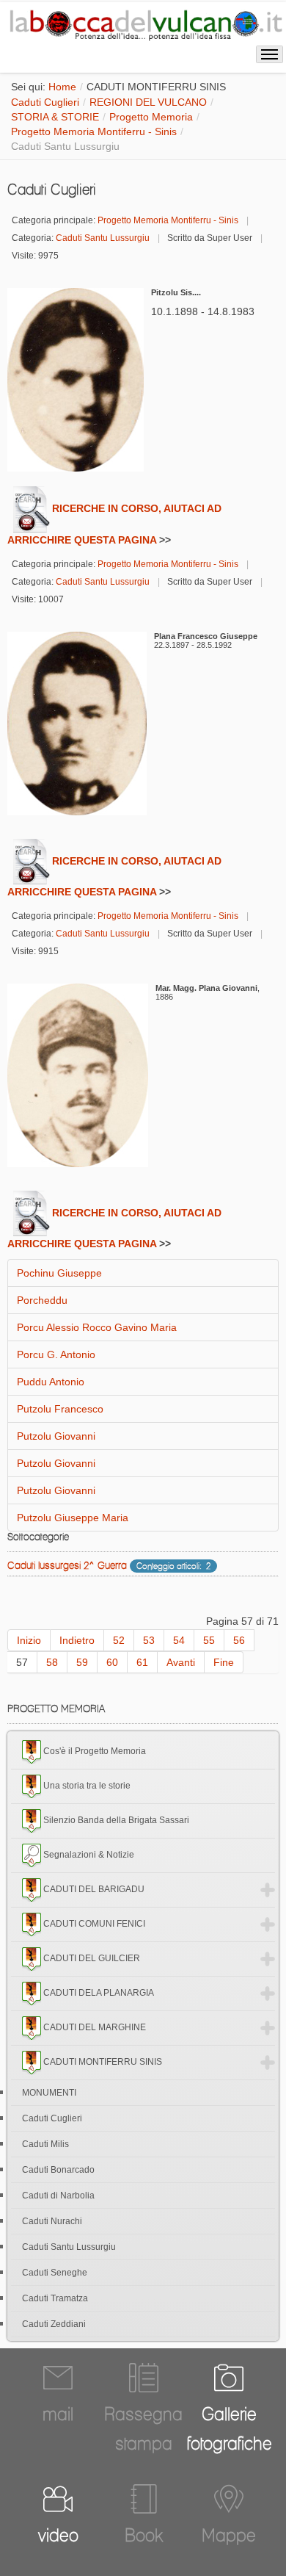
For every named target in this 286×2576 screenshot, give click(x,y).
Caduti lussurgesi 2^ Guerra (67, 1565)
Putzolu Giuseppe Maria (73, 1518)
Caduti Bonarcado (58, 2170)
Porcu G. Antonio (56, 1354)
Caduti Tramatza (55, 2298)
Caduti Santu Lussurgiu (103, 238)
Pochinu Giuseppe (59, 1273)
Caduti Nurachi (52, 2221)
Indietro (77, 1640)
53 (149, 1640)
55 (209, 1640)
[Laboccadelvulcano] (143, 23)
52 (119, 1640)
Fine (224, 1662)
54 (179, 1640)
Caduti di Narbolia (58, 2196)
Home (62, 87)
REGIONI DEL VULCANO (148, 102)
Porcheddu (42, 1300)
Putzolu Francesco (60, 1409)
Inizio (29, 1640)
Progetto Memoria (151, 117)
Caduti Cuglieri (45, 102)
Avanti (181, 1662)
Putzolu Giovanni (56, 1436)
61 (142, 1662)
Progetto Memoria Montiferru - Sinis (94, 131)
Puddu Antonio (51, 1382)
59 (82, 1662)
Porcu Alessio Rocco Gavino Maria (97, 1327)
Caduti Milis (45, 2144)
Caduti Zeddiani (54, 2324)
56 (239, 1640)
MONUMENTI (49, 2093)
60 (112, 1662)
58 (52, 1662)
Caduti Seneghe (55, 2273)
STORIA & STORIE (55, 117)
